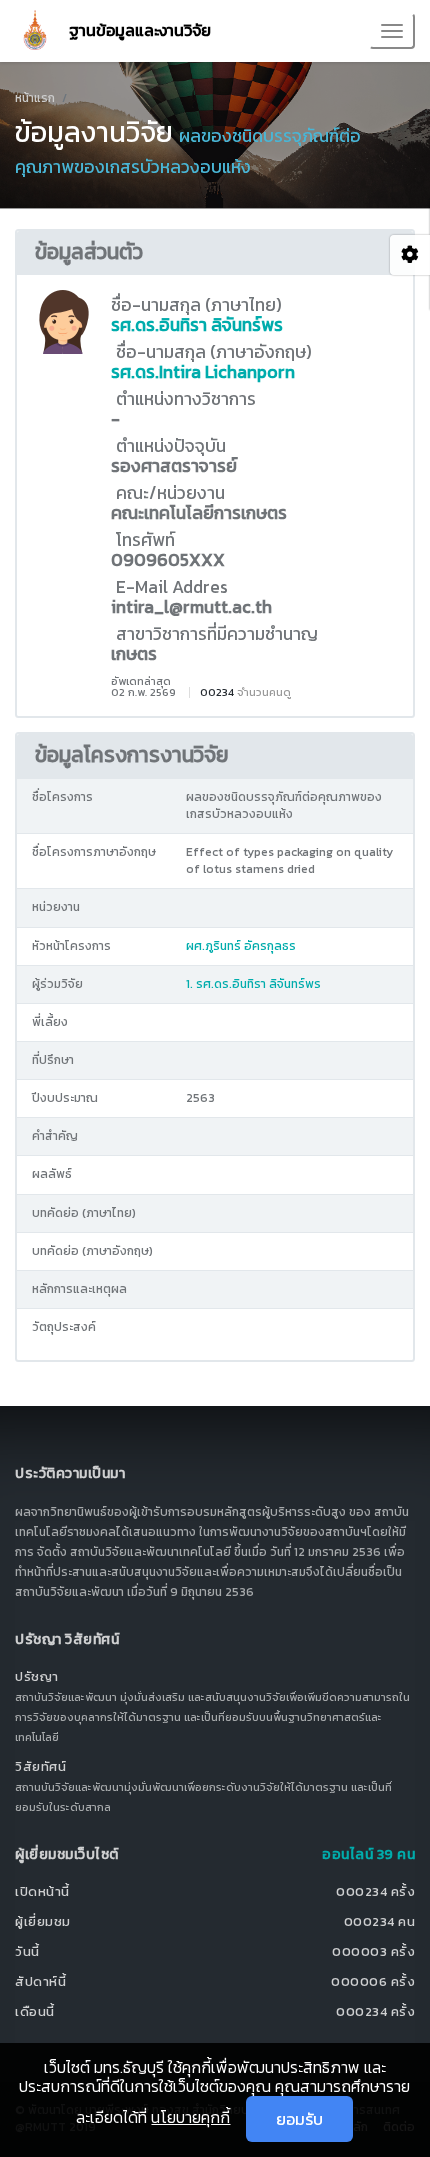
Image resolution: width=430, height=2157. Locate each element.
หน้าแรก (35, 98)
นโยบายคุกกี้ (190, 2117)
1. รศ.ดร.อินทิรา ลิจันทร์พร (253, 984)
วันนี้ (27, 1951)
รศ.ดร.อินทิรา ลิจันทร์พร (197, 325)
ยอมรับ (299, 2119)
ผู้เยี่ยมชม (43, 1921)
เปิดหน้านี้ (42, 1891)
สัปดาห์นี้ (40, 1981)
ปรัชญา (37, 1676)
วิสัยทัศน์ (40, 1766)
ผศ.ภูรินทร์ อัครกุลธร (241, 946)
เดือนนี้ (35, 2011)
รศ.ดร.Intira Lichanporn (203, 372)
